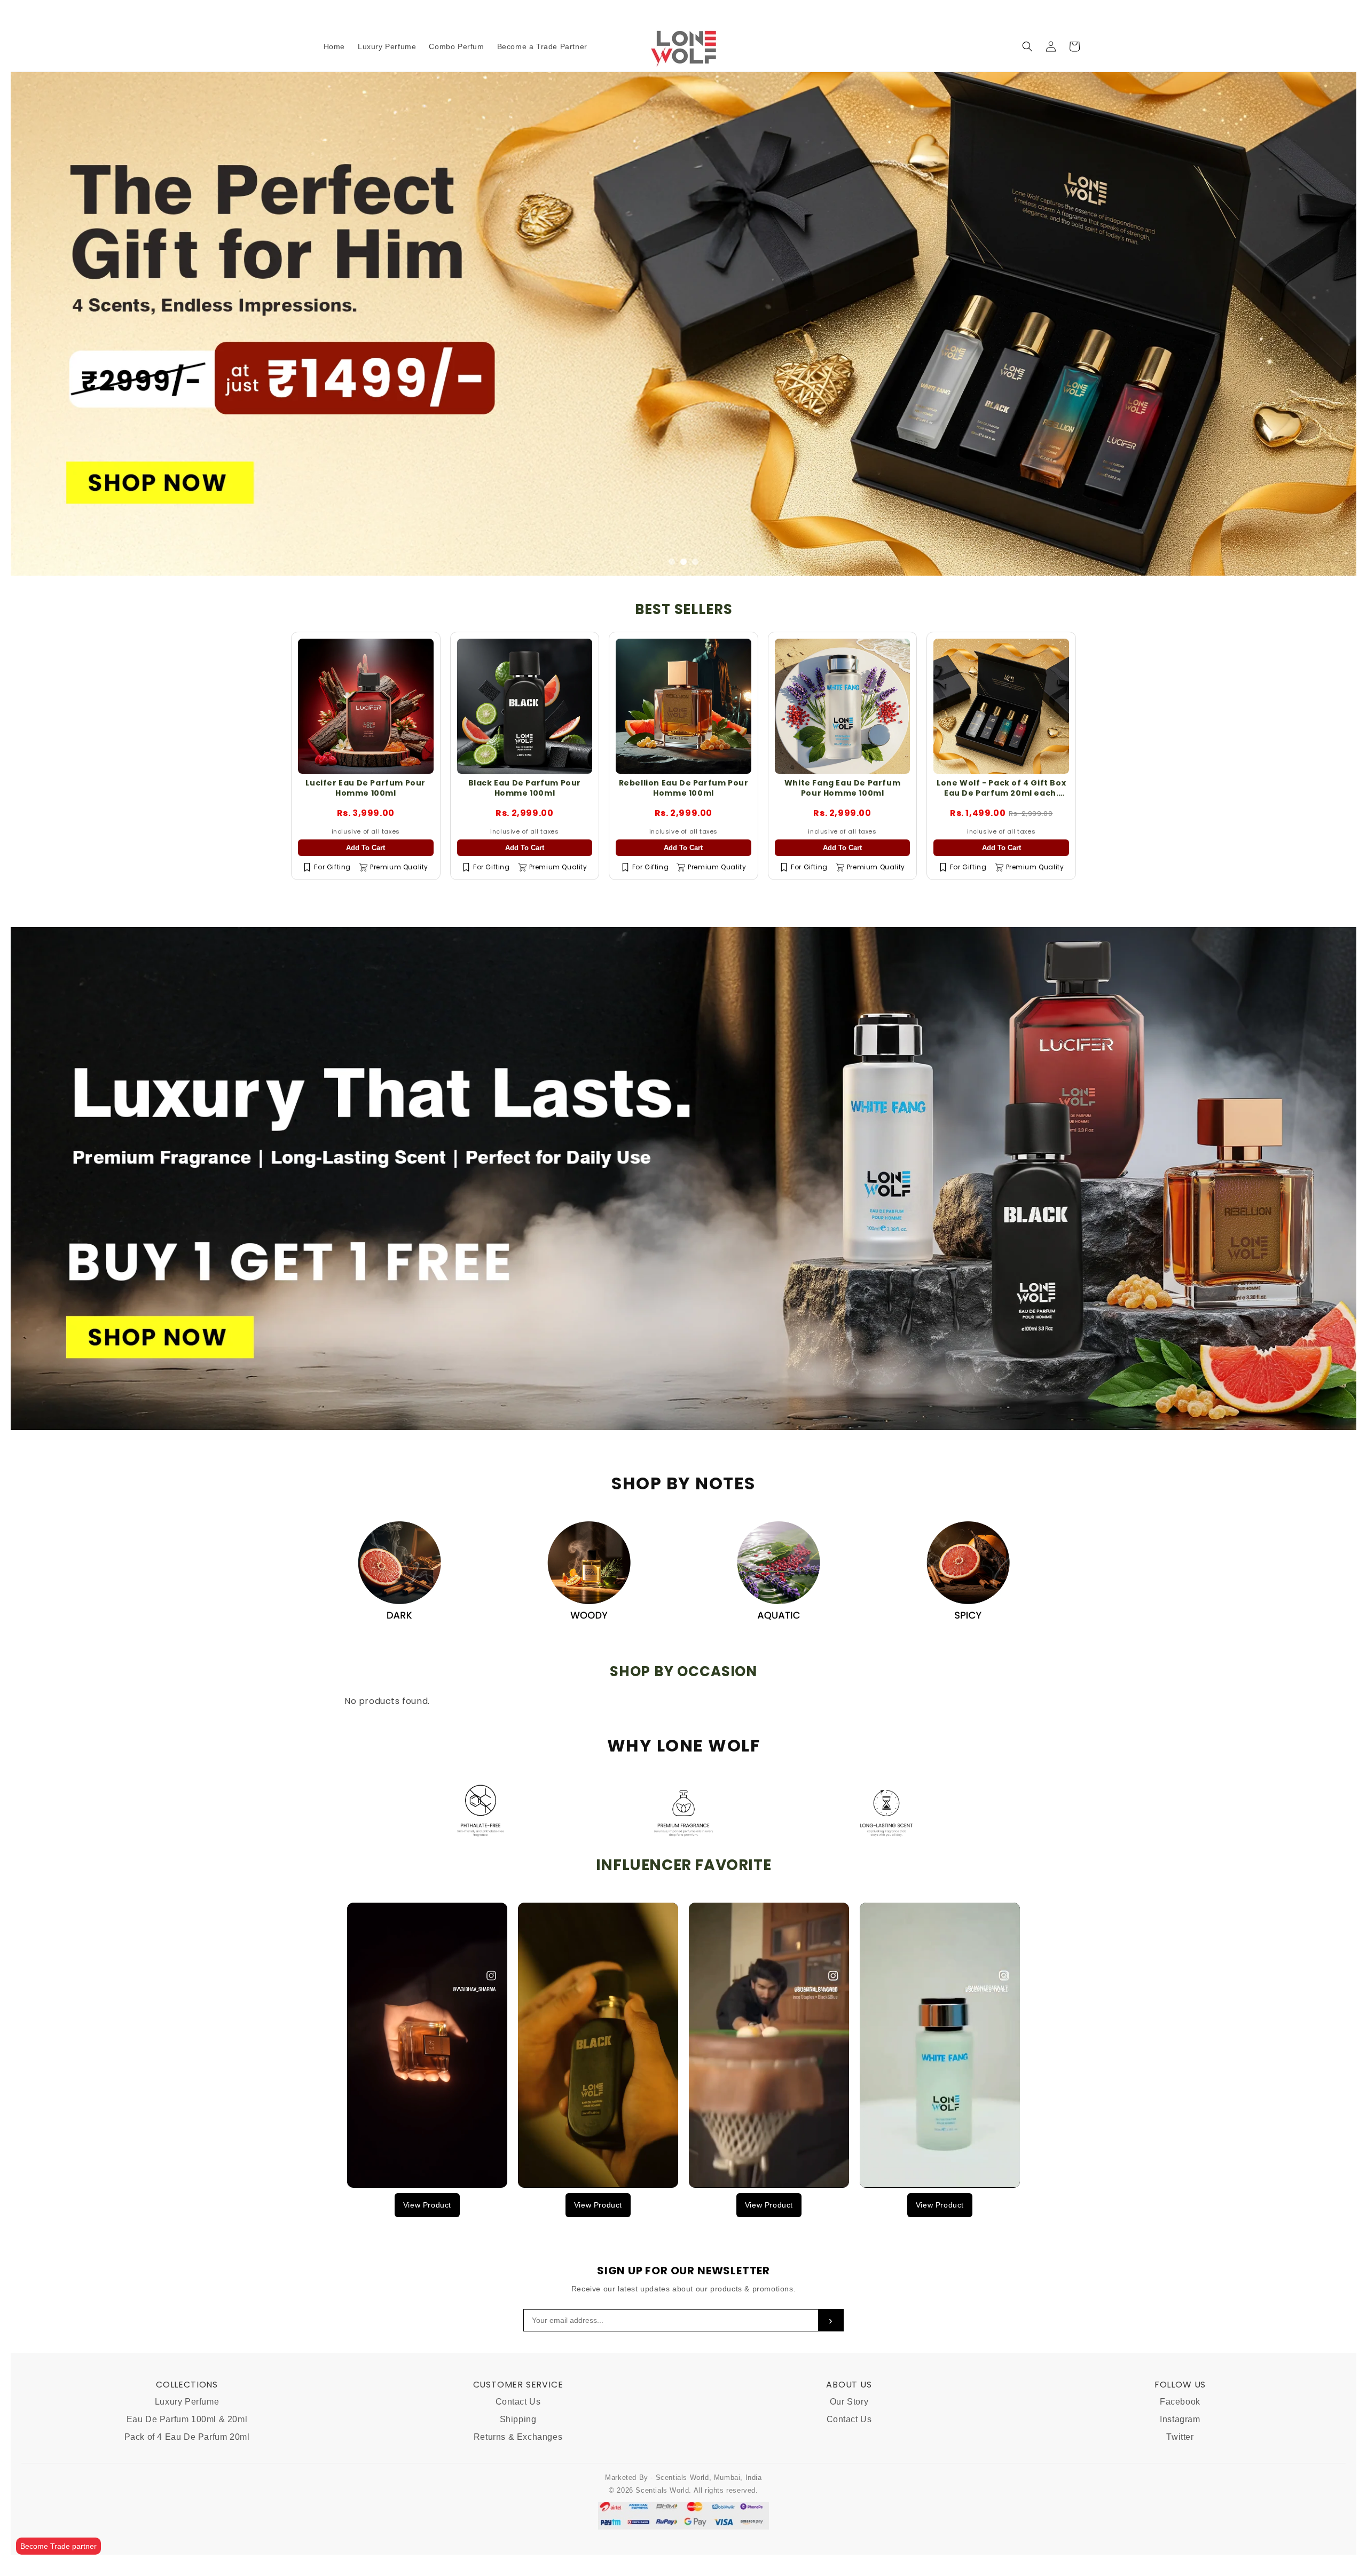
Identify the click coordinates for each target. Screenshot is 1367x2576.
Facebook (1180, 2402)
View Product (427, 2205)
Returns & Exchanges (518, 2437)
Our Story (849, 2402)
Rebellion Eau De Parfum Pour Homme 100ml (684, 788)
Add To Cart (366, 848)
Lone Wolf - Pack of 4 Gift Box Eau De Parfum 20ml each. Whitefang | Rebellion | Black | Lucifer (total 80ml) (1001, 798)
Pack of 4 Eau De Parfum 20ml (187, 2437)
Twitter (1180, 2437)
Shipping (518, 2419)
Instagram (1180, 2419)
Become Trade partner (58, 2546)
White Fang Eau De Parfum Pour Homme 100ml (842, 788)
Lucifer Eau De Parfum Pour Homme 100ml (366, 788)
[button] (1027, 46)
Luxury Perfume (187, 2402)
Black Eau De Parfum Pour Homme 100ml (525, 788)
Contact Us (518, 2402)
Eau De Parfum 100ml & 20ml (187, 2419)
